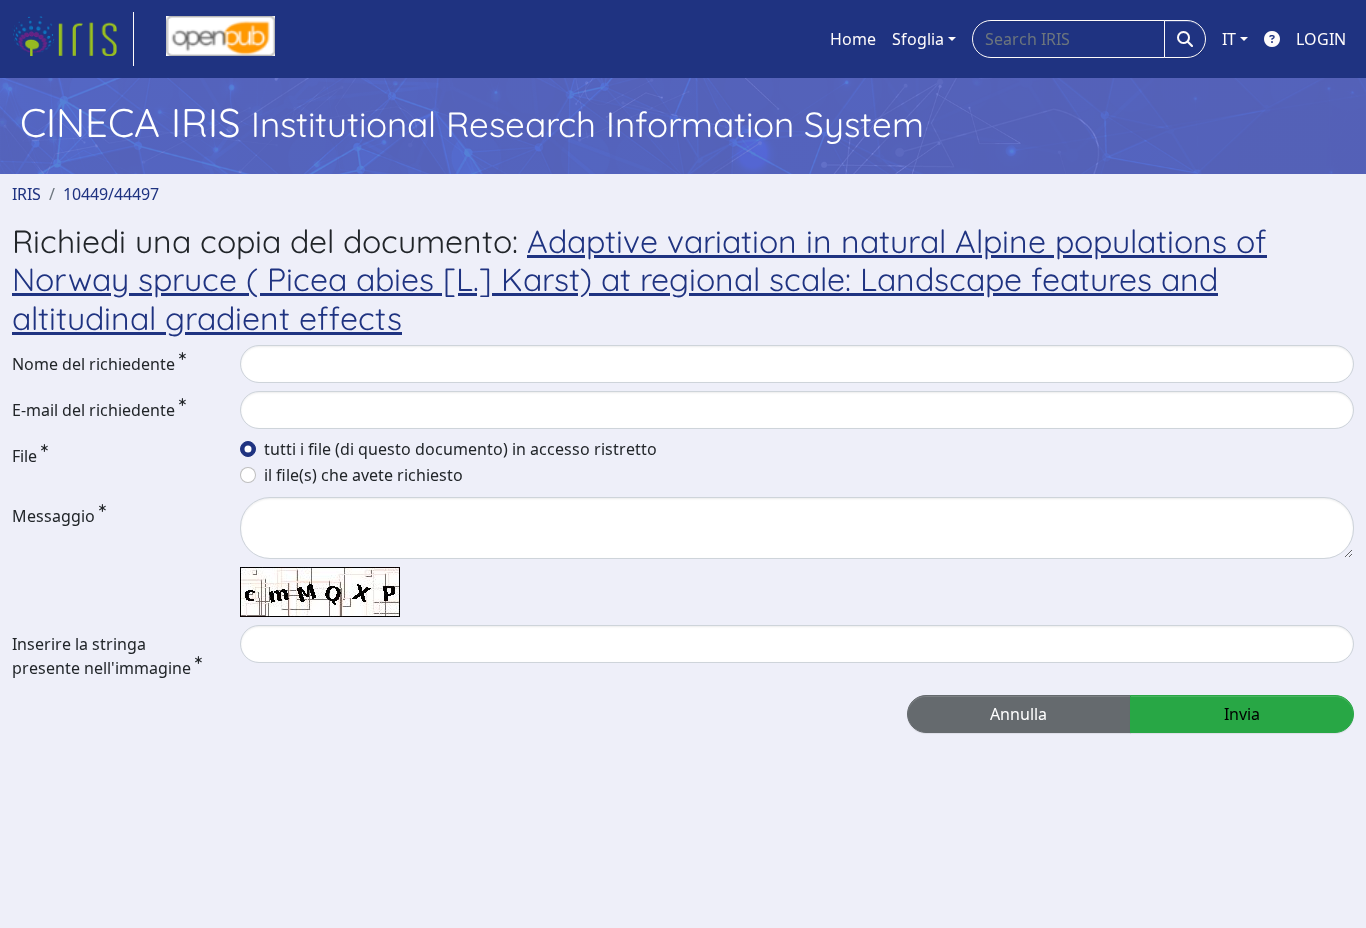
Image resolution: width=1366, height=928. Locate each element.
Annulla (1018, 714)
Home (853, 39)
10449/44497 (111, 194)
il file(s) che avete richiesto (363, 475)
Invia (1242, 714)
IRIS (26, 194)
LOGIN (1321, 39)
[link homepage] (73, 39)
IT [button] (1229, 39)
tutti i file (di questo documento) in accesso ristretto (460, 449)
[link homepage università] (220, 39)
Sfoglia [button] (918, 39)
